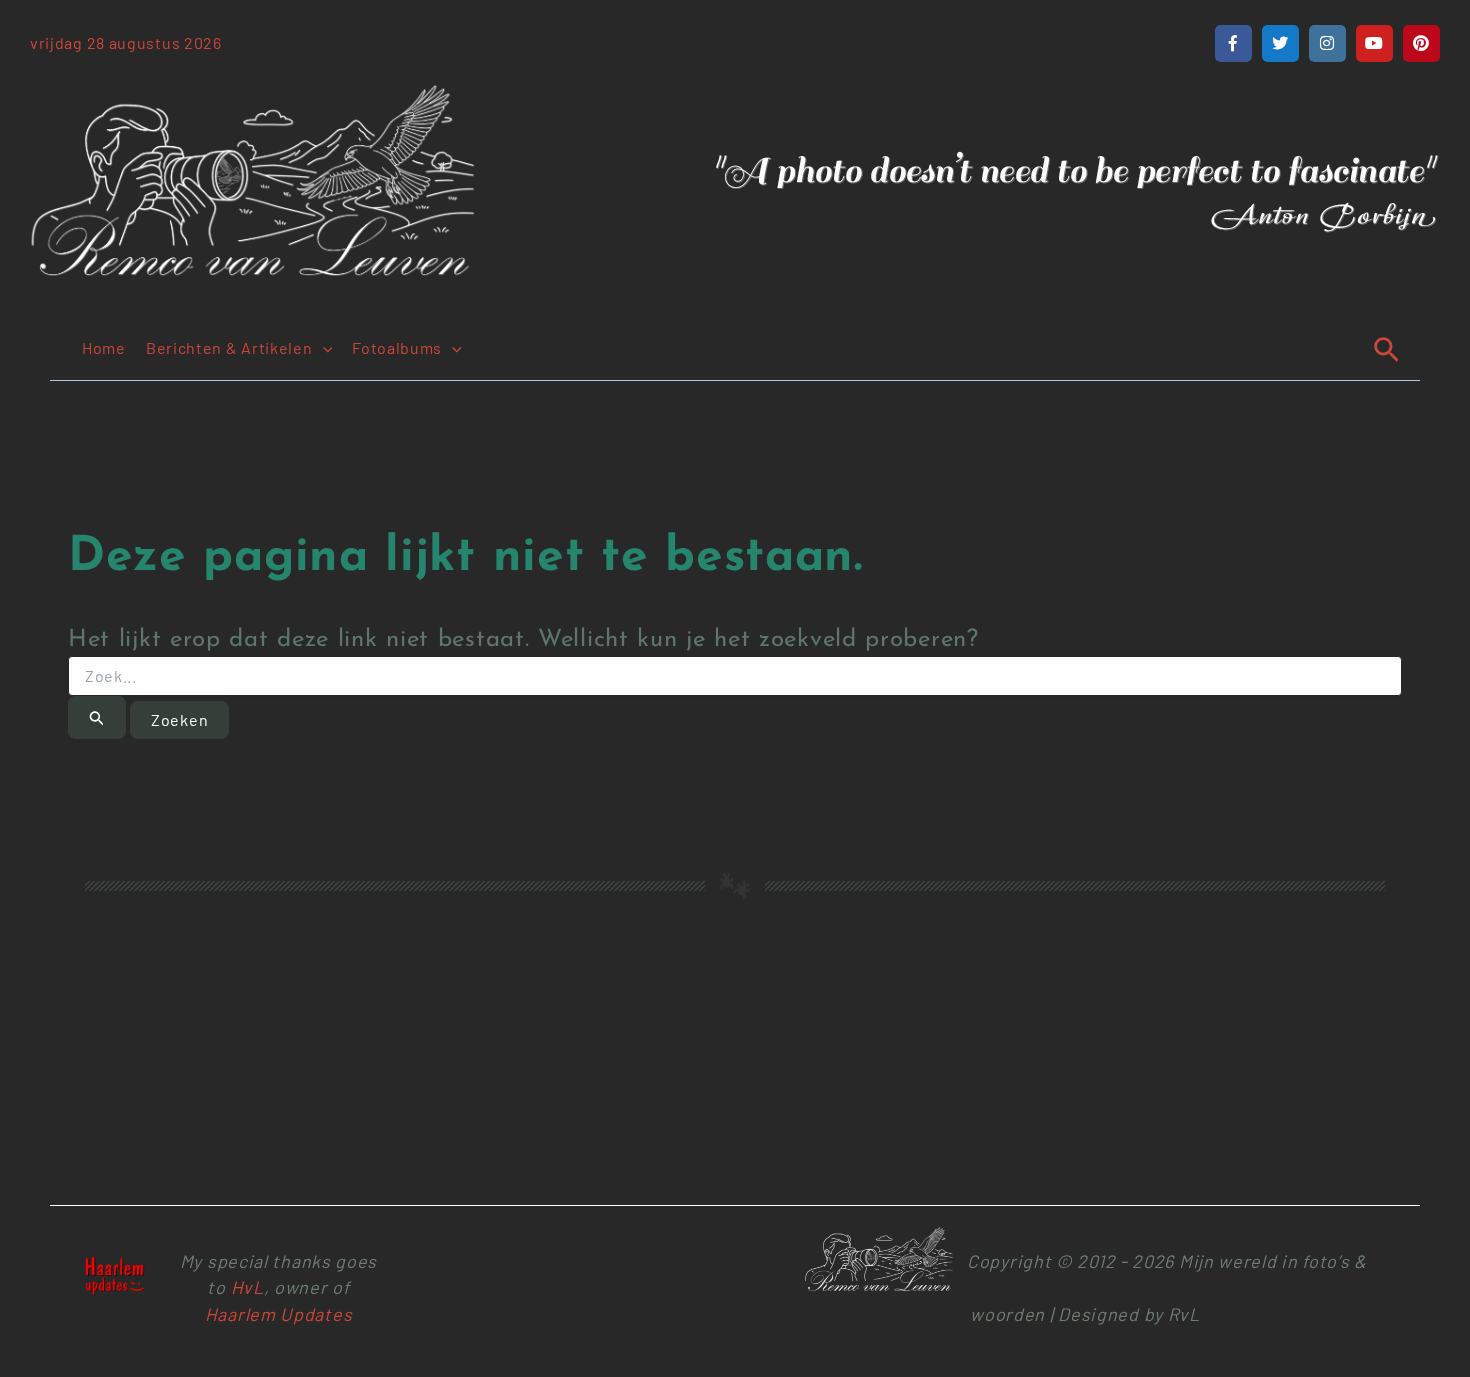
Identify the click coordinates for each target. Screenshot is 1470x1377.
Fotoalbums (397, 347)
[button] (323, 348)
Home (104, 347)
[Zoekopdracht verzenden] (97, 717)
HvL (247, 1287)
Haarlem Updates (279, 1314)
